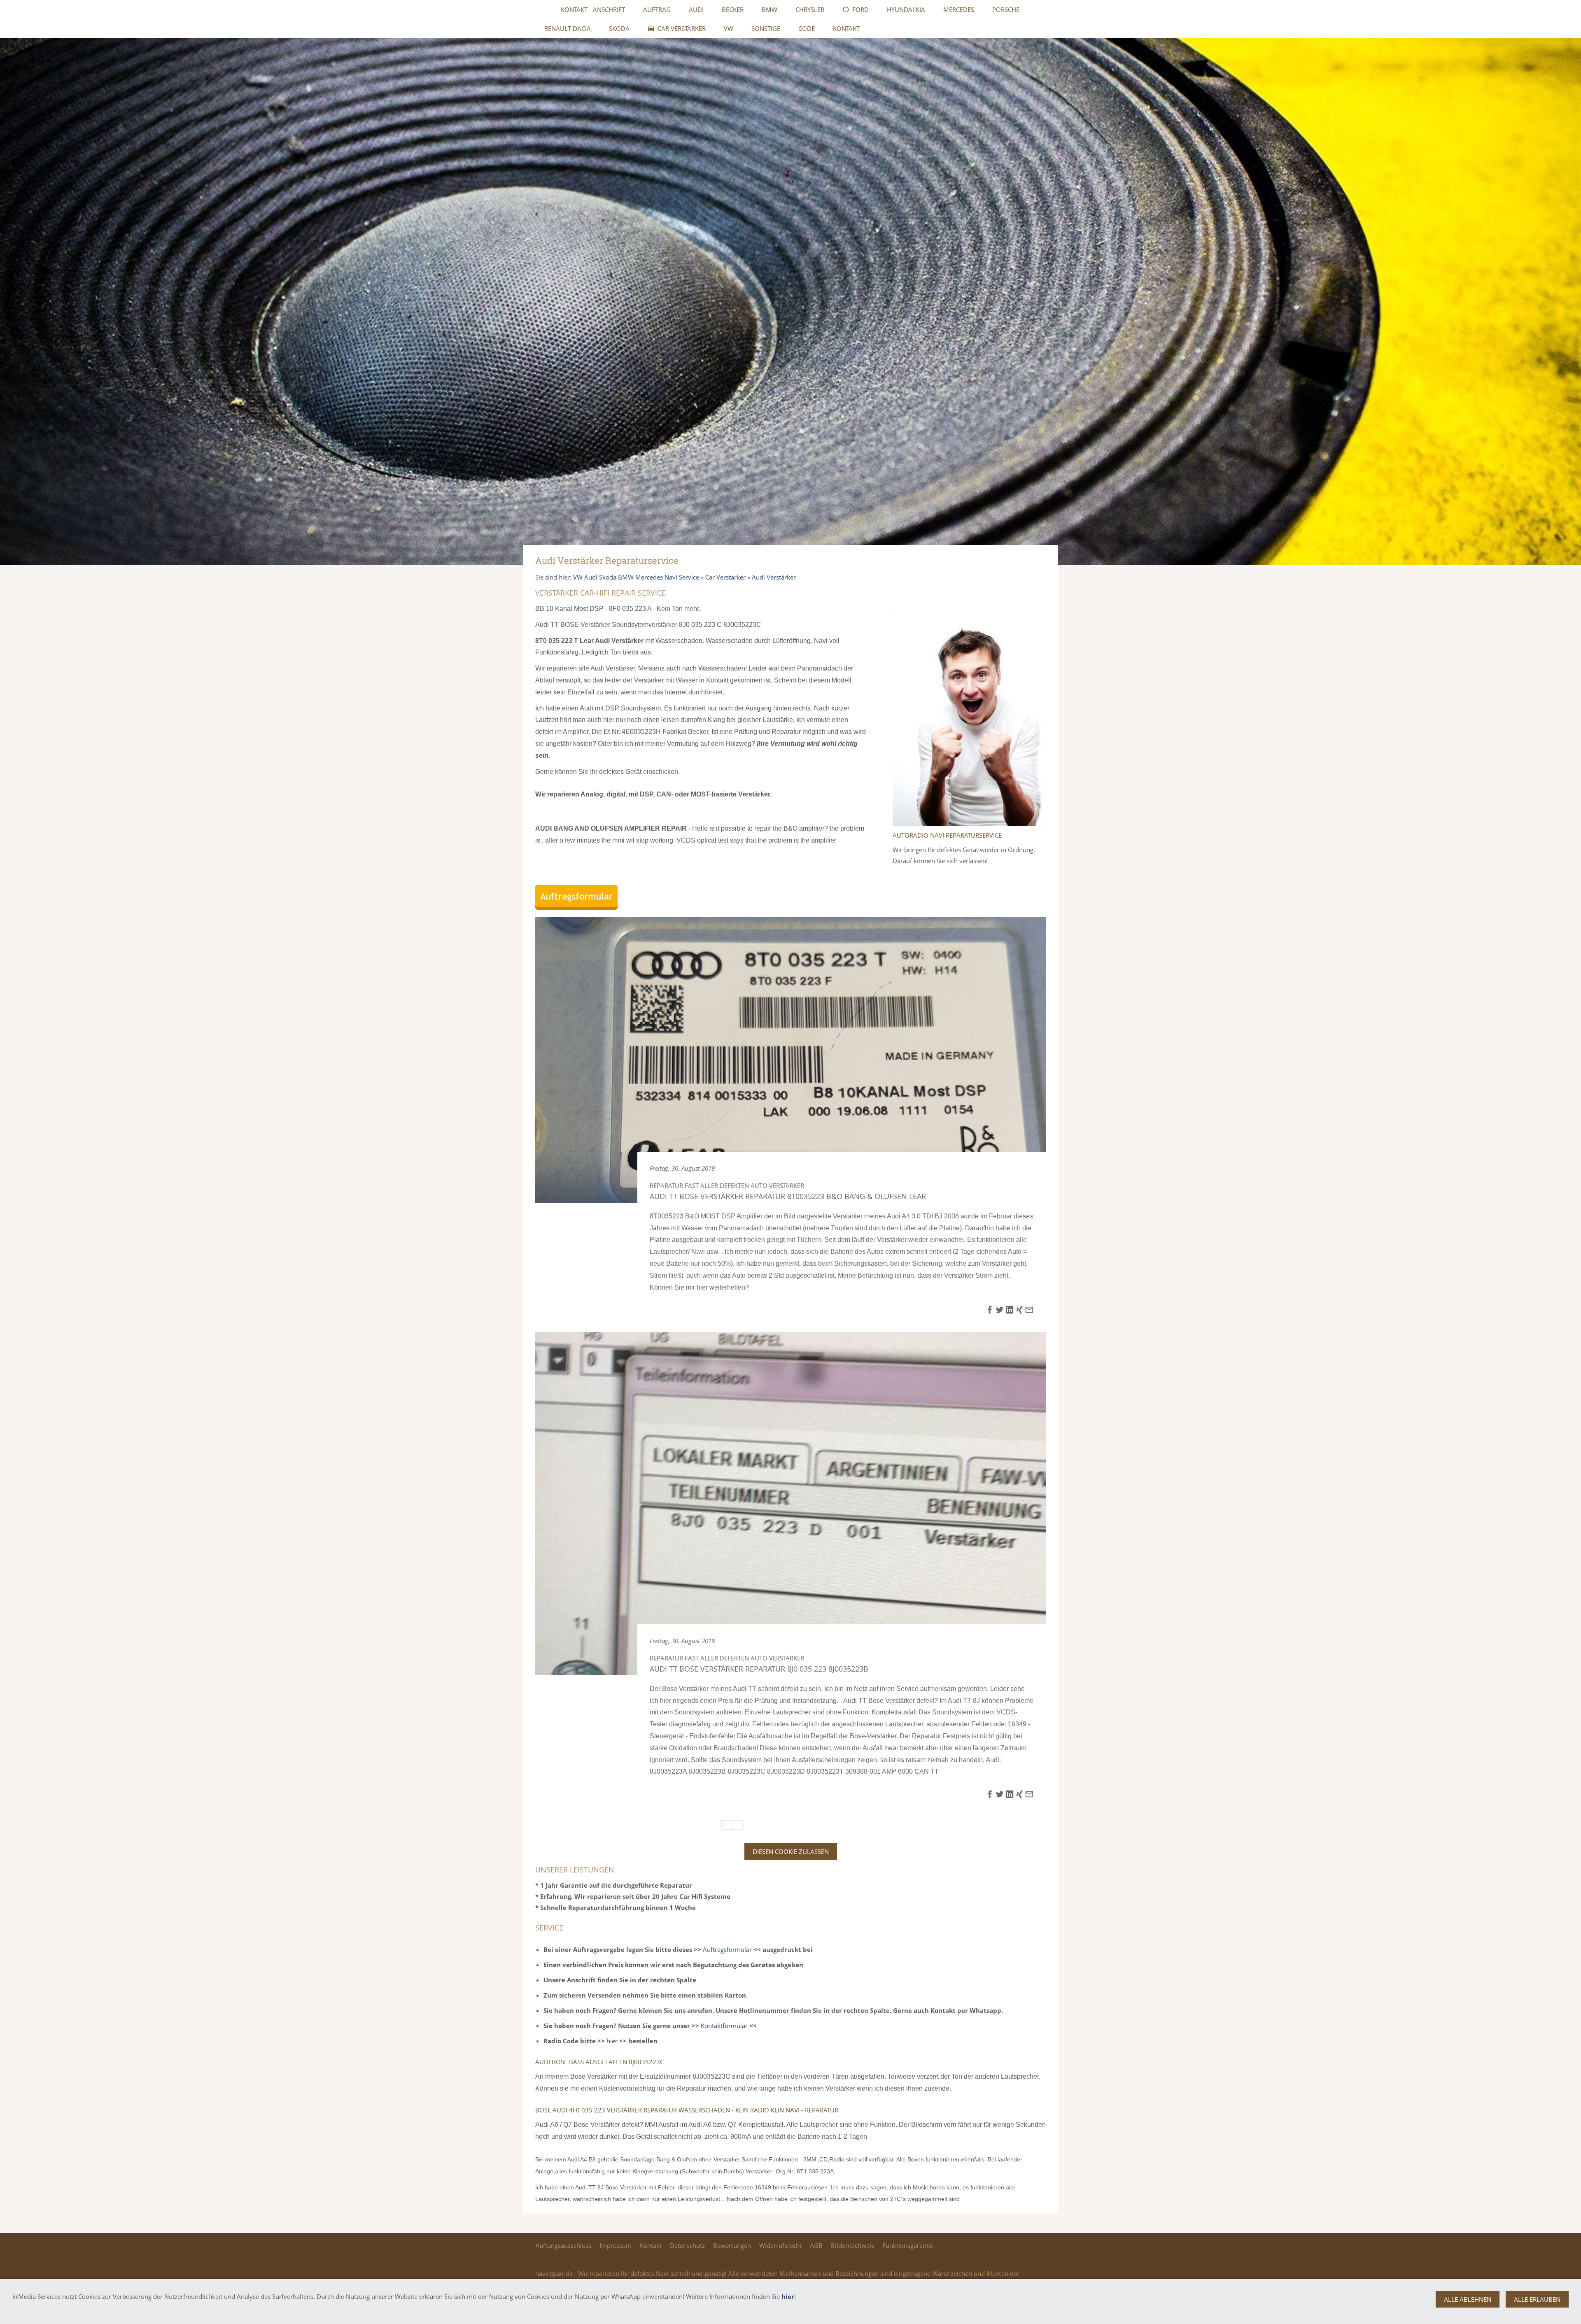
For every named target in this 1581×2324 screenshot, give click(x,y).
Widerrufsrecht (780, 2245)
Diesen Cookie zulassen (791, 1851)
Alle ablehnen (1468, 2299)
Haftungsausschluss (563, 2245)
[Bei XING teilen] (1019, 1311)
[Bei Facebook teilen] (990, 1311)
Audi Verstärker (774, 577)
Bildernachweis (852, 2245)
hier (612, 2041)
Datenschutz (687, 2245)
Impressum (616, 2245)
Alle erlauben (1537, 2299)
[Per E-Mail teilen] (1029, 1311)
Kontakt (651, 2245)
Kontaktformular (724, 2026)
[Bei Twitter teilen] (1000, 1311)
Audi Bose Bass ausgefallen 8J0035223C (599, 2062)
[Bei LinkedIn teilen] (1010, 1311)
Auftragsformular (727, 1949)
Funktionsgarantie (908, 2245)
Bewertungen (732, 2245)
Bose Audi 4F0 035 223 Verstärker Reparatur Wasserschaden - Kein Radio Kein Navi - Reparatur (687, 2110)
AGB (816, 2245)
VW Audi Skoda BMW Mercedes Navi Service (636, 577)
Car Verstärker (725, 577)
